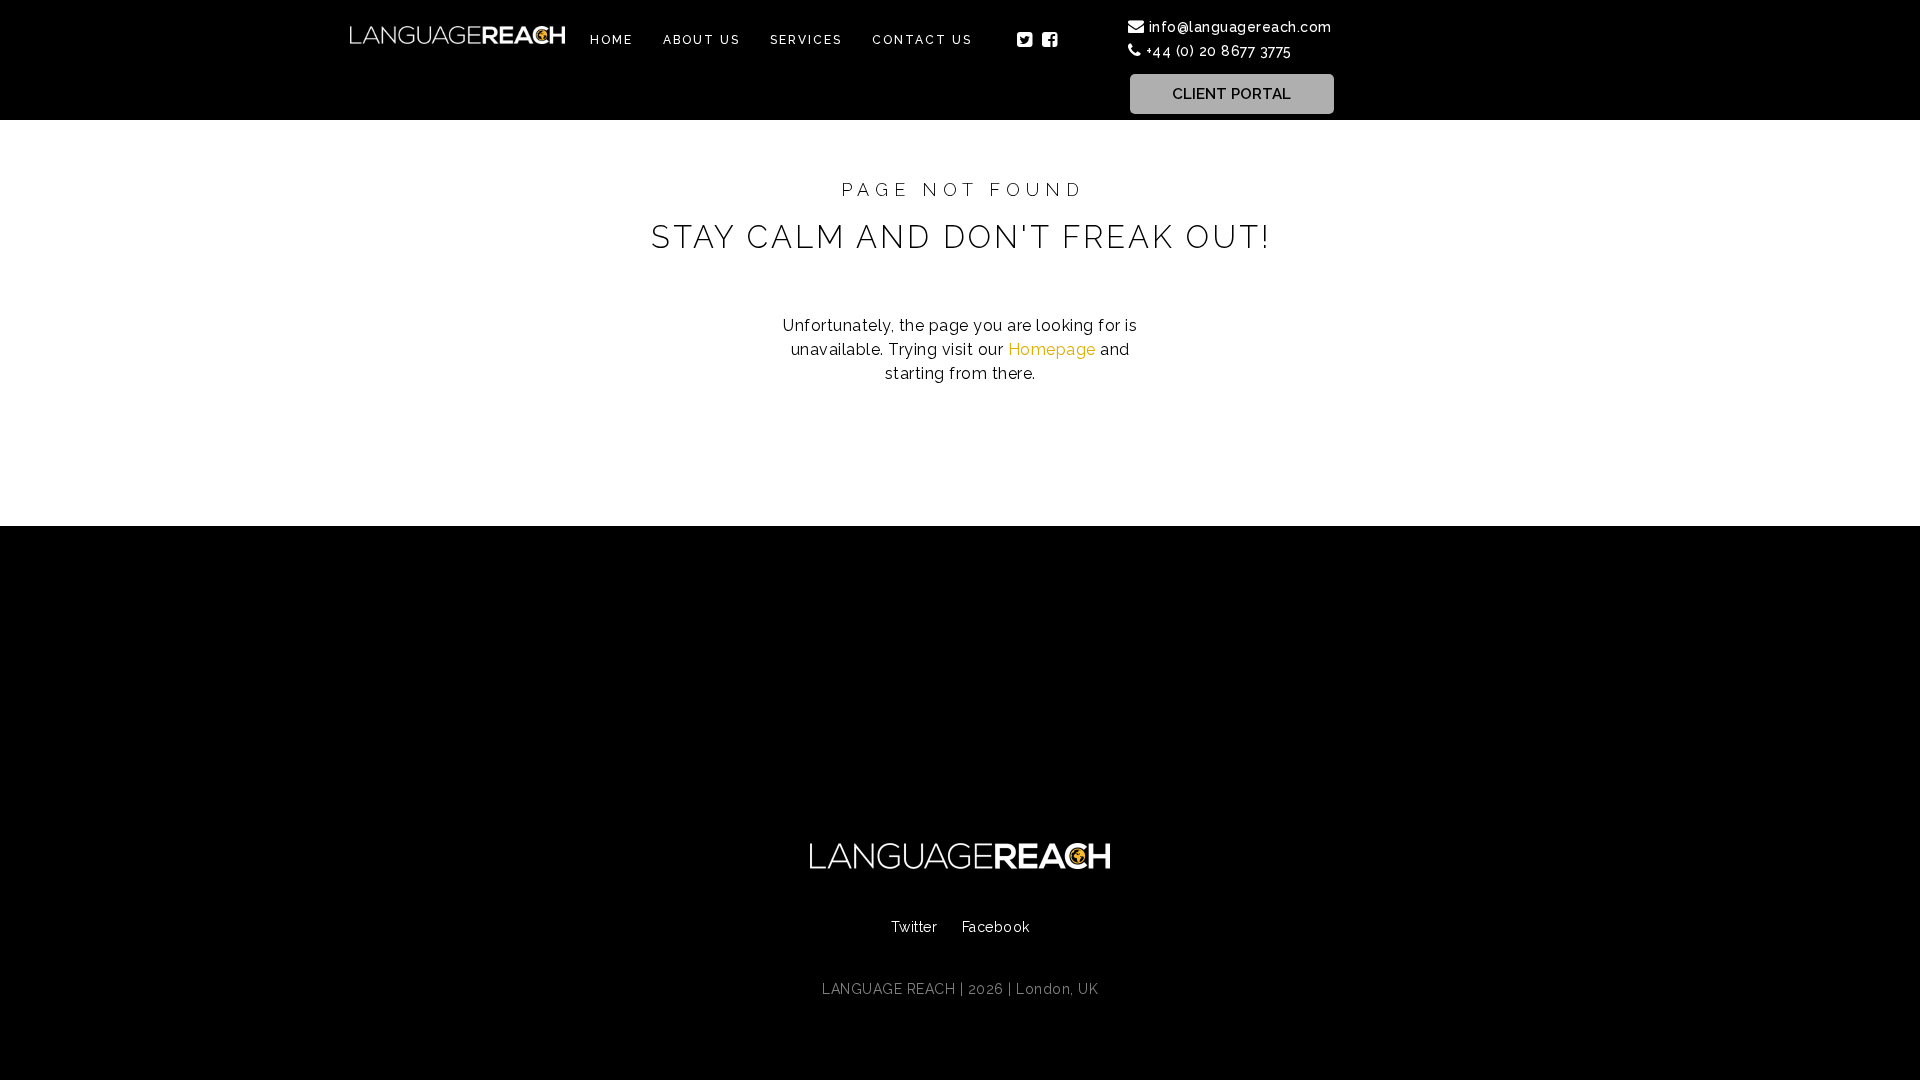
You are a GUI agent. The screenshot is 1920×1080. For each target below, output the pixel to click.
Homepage (1052, 349)
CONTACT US (922, 40)
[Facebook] (1050, 40)
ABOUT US (701, 40)
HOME (611, 40)
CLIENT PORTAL (1231, 94)
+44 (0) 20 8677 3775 (1219, 51)
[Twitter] (1025, 40)
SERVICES (806, 40)
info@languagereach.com (1240, 27)
